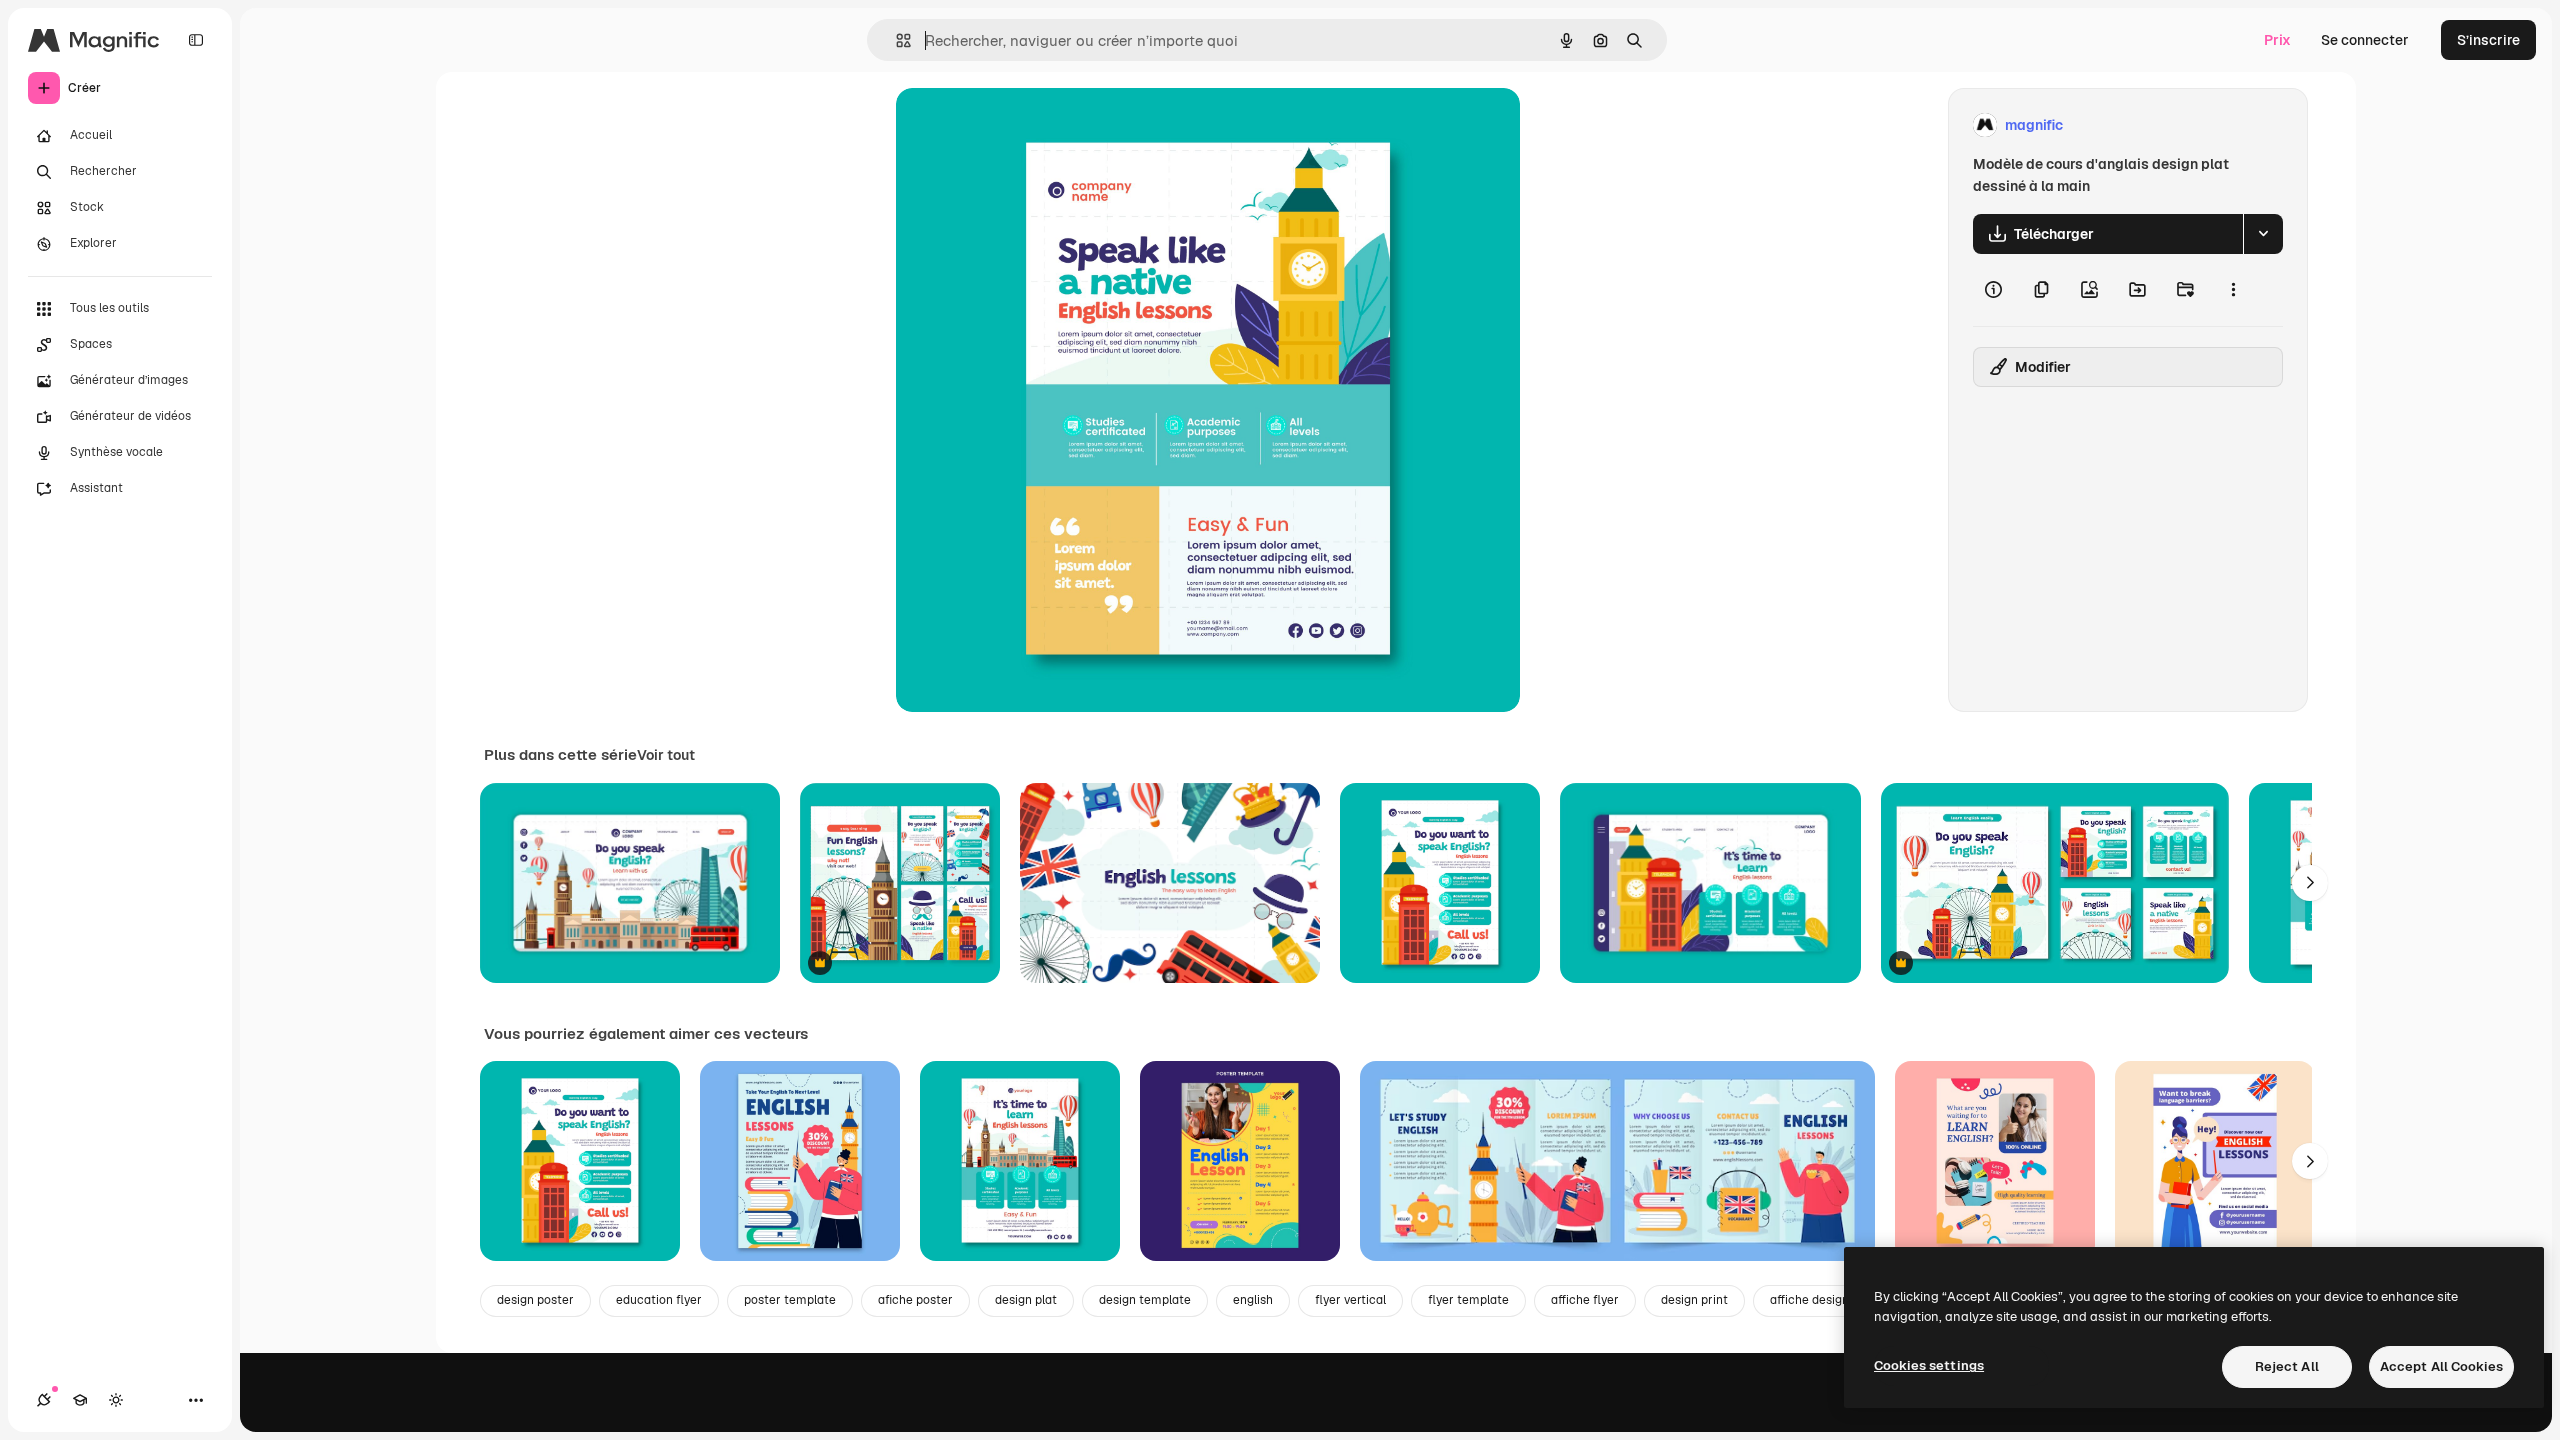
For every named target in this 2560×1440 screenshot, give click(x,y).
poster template (790, 1300)
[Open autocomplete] (895, 40)
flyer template (1468, 1300)
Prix (2277, 40)
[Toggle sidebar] (196, 40)
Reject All (2287, 1366)
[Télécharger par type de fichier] (2263, 234)
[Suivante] (2310, 883)
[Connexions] (44, 1400)
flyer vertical (1350, 1300)
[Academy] (80, 1400)
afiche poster (915, 1300)
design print (1694, 1300)
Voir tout (666, 755)
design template (1145, 1300)
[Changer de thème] (116, 1400)
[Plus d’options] (2233, 290)
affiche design (1809, 1300)
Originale (1028, 125)
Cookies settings (1929, 1365)
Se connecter (2365, 40)
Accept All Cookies (2441, 1366)
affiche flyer (1585, 1300)
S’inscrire (2488, 40)
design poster (535, 1300)
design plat (1026, 1300)
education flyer (659, 1300)
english (1253, 1300)
